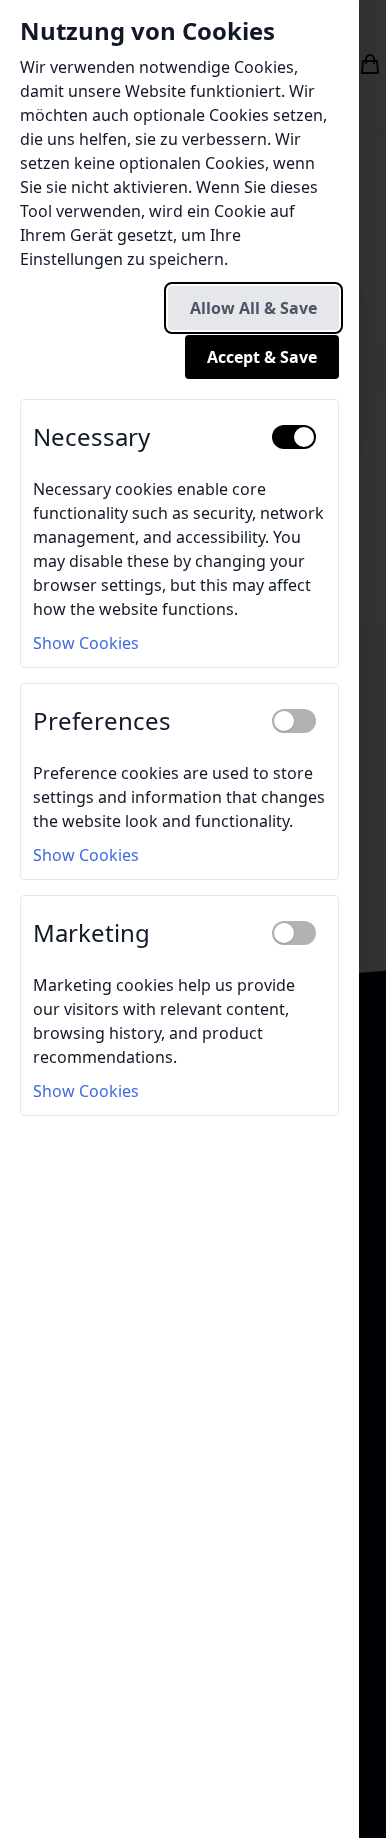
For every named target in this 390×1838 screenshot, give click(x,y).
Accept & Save (262, 357)
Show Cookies (86, 643)
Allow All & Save (253, 308)
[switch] (294, 437)
